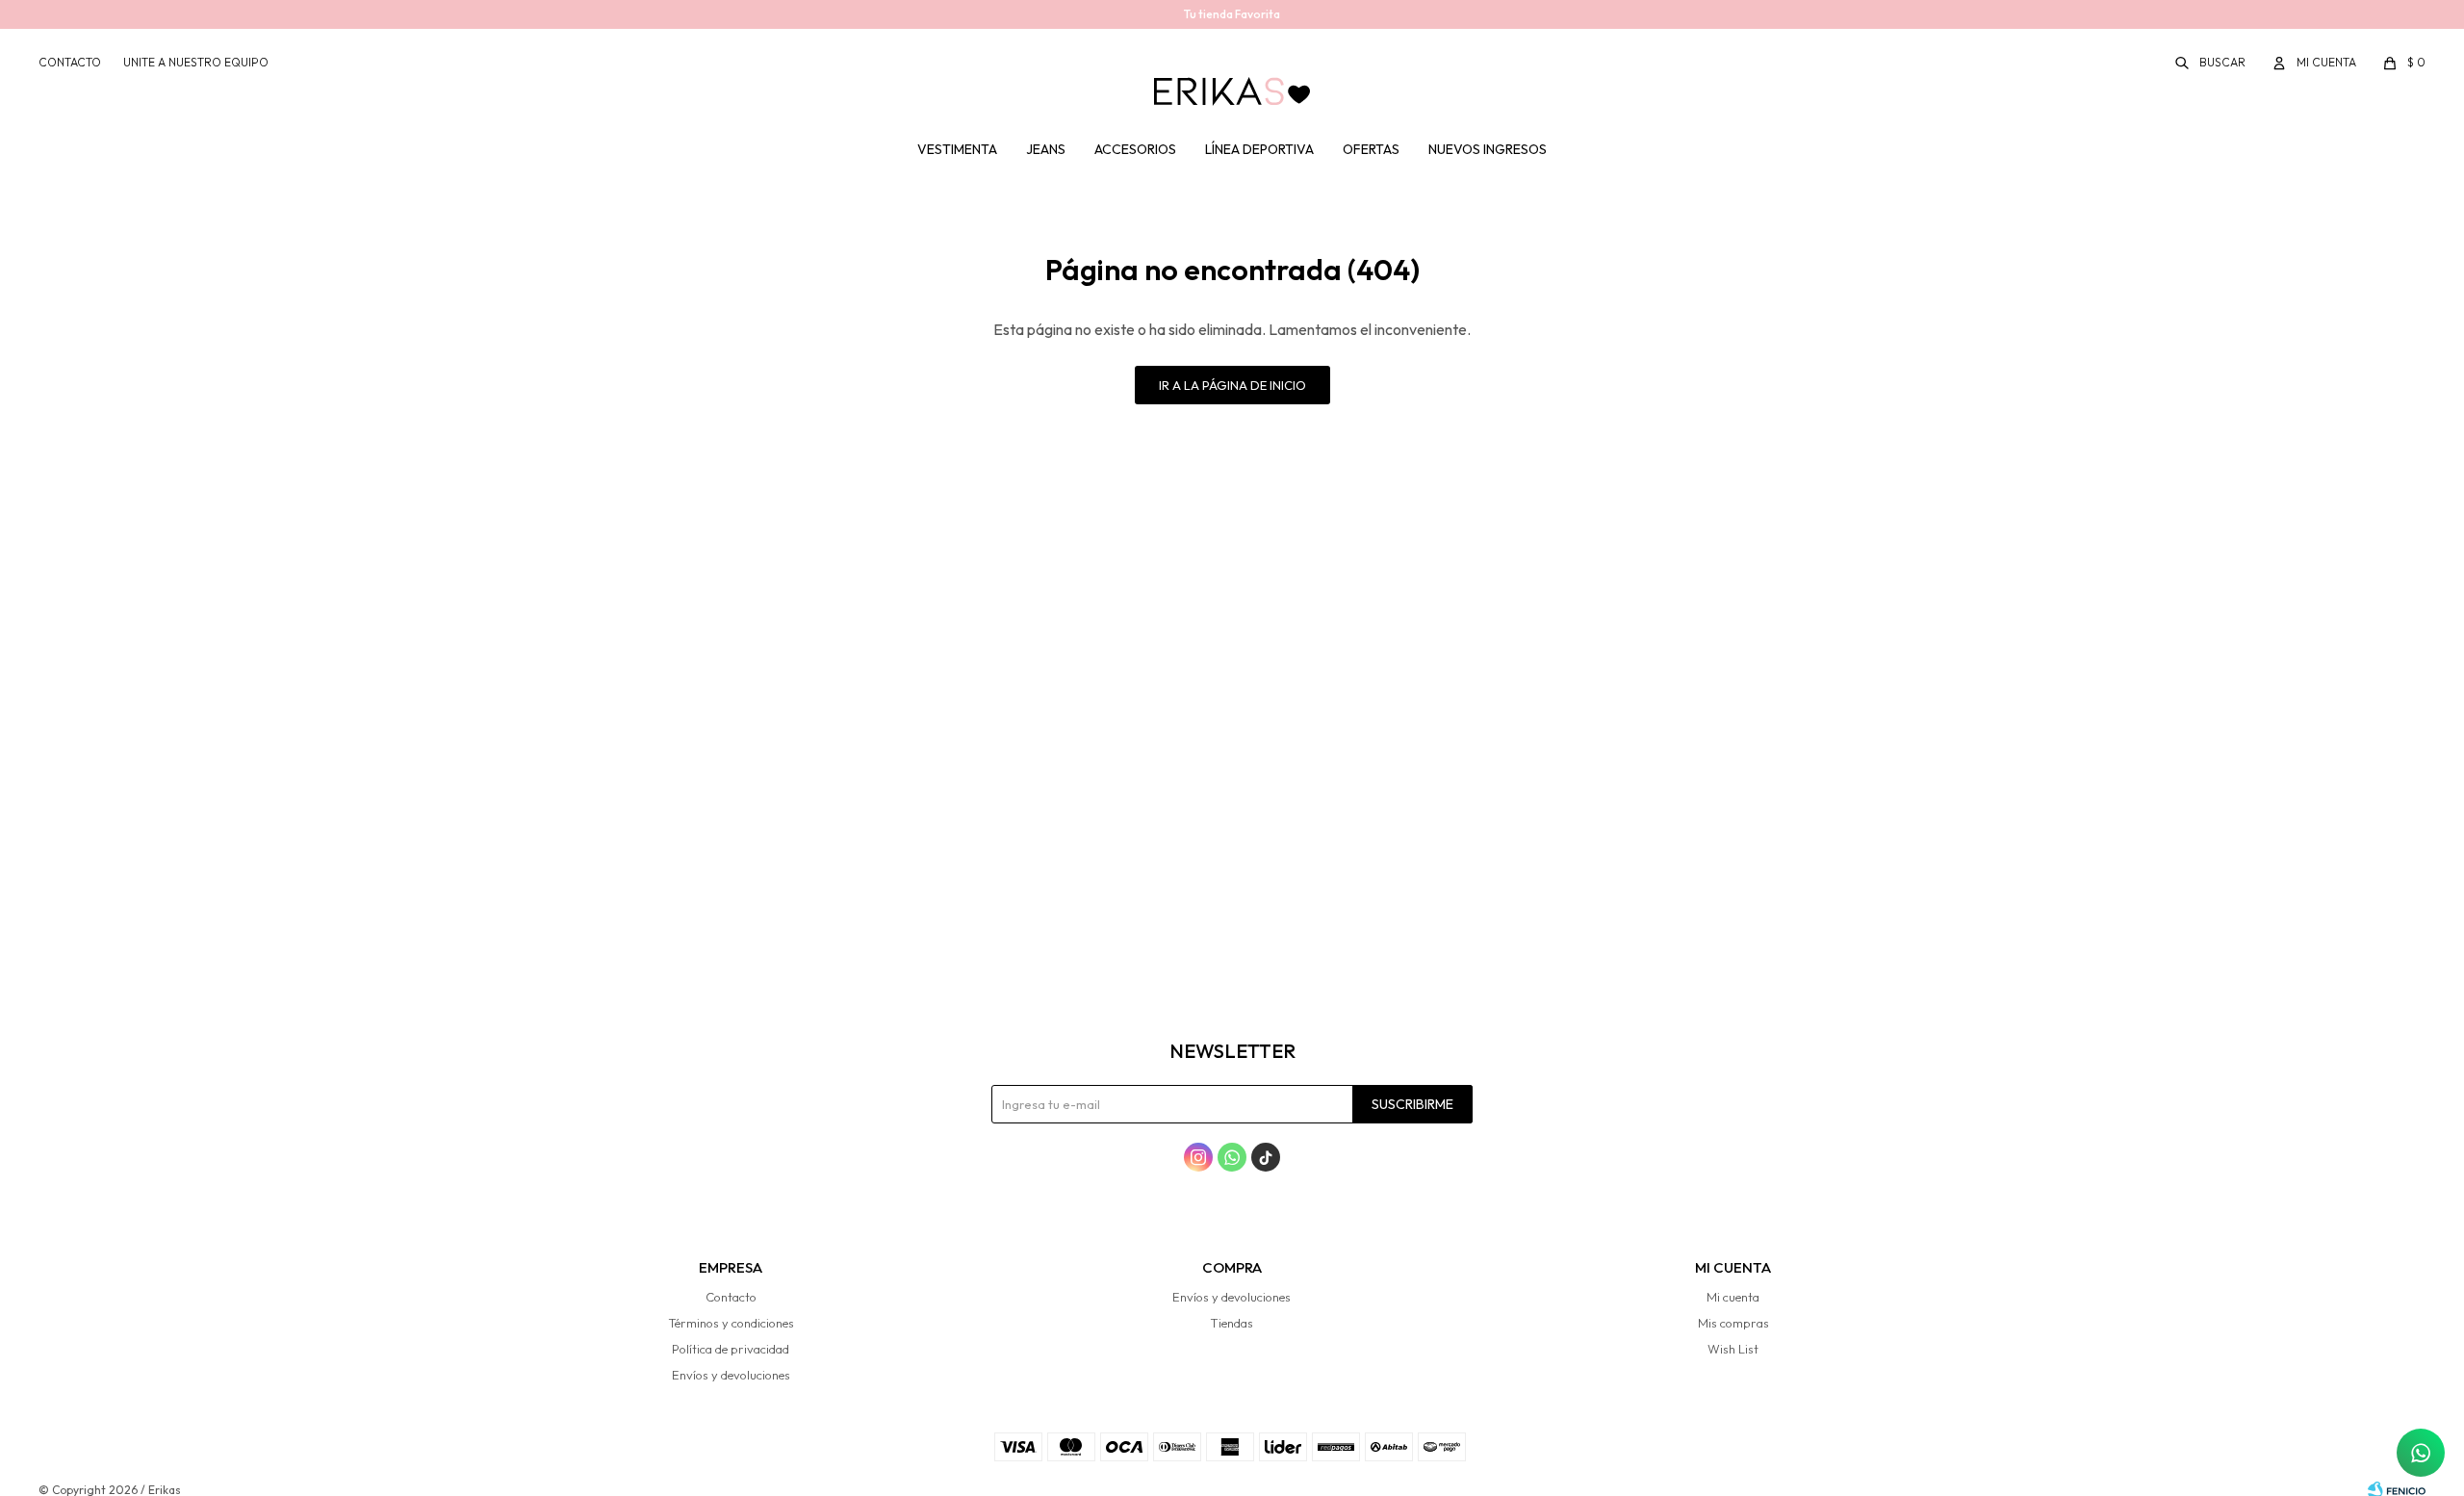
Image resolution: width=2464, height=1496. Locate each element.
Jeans (1046, 149)
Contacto (70, 62)
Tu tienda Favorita (1232, 14)
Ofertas (1371, 149)
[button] (2211, 63)
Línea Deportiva (1259, 149)
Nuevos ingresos (1488, 149)
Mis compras (1733, 1323)
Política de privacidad (731, 1349)
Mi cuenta (1733, 1297)
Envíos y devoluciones (731, 1375)
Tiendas (1232, 1323)
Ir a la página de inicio (1232, 385)
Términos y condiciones (731, 1323)
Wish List (1733, 1349)
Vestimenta (957, 149)
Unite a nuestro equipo (196, 62)
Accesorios (1135, 149)
